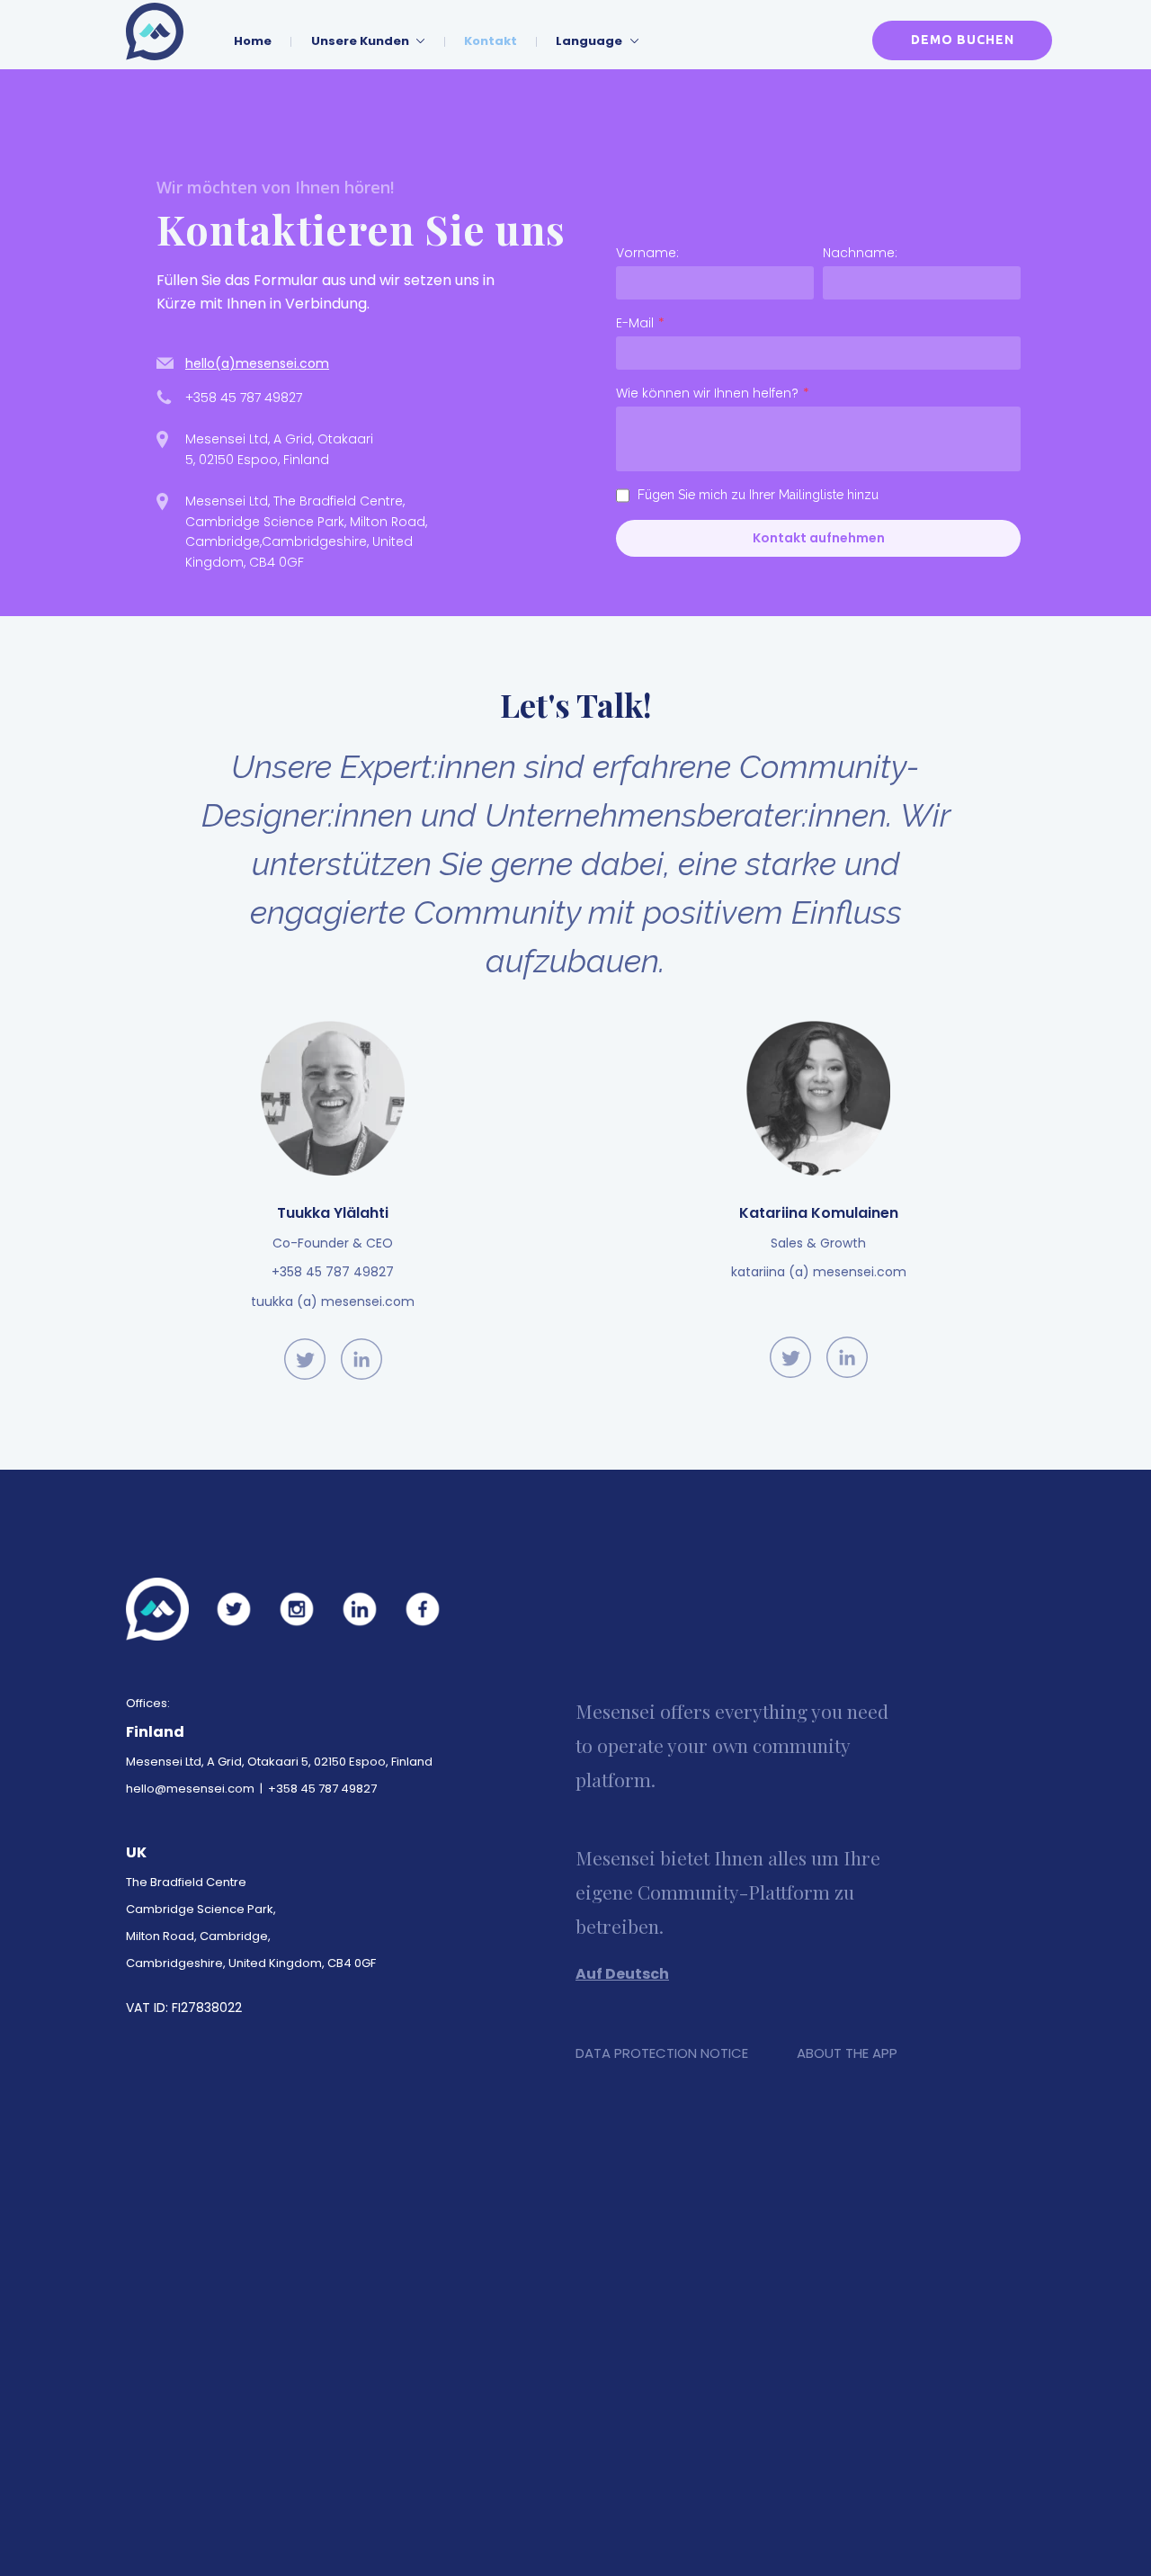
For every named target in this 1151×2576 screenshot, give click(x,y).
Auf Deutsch (622, 1974)
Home (253, 41)
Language (590, 41)
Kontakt (491, 41)
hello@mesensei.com (190, 1789)
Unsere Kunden (361, 41)
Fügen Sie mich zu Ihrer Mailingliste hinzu (758, 495)
